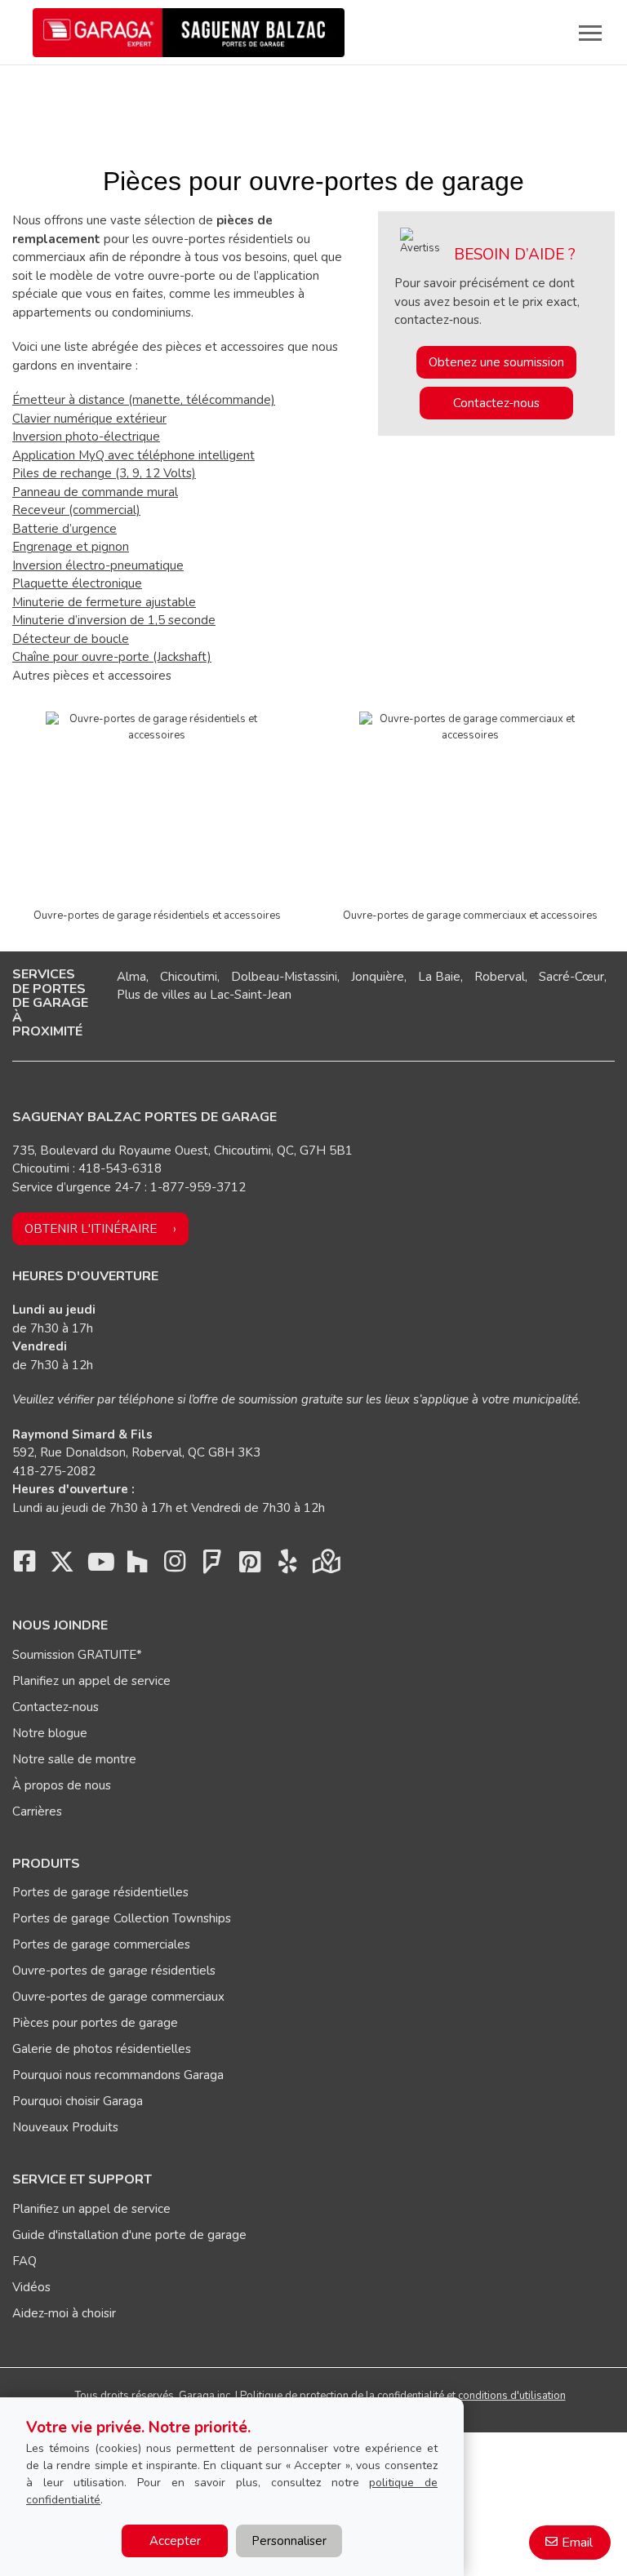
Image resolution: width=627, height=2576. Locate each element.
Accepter (175, 2541)
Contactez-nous (496, 403)
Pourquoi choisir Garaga (78, 2101)
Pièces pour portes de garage (95, 2023)
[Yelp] (287, 1566)
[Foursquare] (212, 1566)
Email (577, 2543)
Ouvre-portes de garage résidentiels (114, 1971)
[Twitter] (62, 1566)
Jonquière (378, 977)
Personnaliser (289, 2541)
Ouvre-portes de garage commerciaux (118, 1997)
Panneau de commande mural (95, 492)
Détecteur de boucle (71, 639)
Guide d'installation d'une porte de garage (129, 2235)
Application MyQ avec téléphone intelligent (133, 455)
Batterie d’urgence (64, 529)
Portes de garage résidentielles (100, 1892)
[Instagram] (175, 1566)
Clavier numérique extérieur (89, 419)
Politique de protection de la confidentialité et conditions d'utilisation (403, 2396)
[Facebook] (24, 1566)
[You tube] (100, 1566)
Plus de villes (153, 995)
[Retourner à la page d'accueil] (189, 33)
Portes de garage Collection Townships (122, 1918)
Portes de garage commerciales (101, 1944)
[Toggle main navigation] (590, 33)
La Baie (439, 977)
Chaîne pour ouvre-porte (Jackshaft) (112, 657)
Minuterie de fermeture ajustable (104, 602)
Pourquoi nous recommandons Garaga (118, 2075)
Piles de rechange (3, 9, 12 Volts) (104, 473)
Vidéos (31, 2287)
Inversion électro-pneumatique (98, 565)
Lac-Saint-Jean (251, 995)
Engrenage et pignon (71, 547)
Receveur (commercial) (76, 510)
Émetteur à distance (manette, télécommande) (144, 400)
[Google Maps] (325, 1566)
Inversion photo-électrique (86, 437)
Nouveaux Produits (65, 2127)
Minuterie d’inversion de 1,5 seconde (114, 620)
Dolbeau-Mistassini (284, 977)
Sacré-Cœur (571, 977)
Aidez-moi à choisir (64, 2313)
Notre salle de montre (74, 1759)
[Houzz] (137, 1566)
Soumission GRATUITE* (77, 1655)
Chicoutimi (189, 977)
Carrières (37, 1811)
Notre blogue (50, 1733)
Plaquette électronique (77, 583)
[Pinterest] (250, 1566)
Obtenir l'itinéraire (91, 1229)
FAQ (24, 2261)
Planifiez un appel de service (91, 1681)
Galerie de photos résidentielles (102, 2049)
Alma (131, 977)
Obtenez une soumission (496, 362)
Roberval (500, 977)
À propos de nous (62, 1785)
